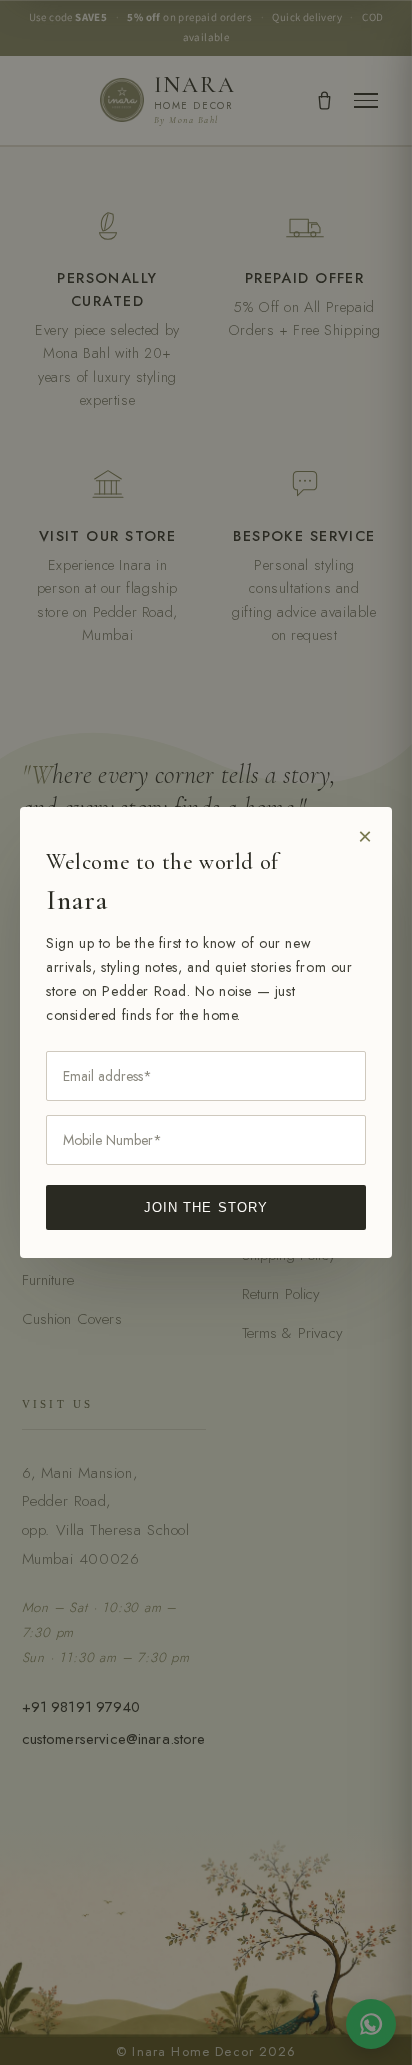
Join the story (206, 1207)
